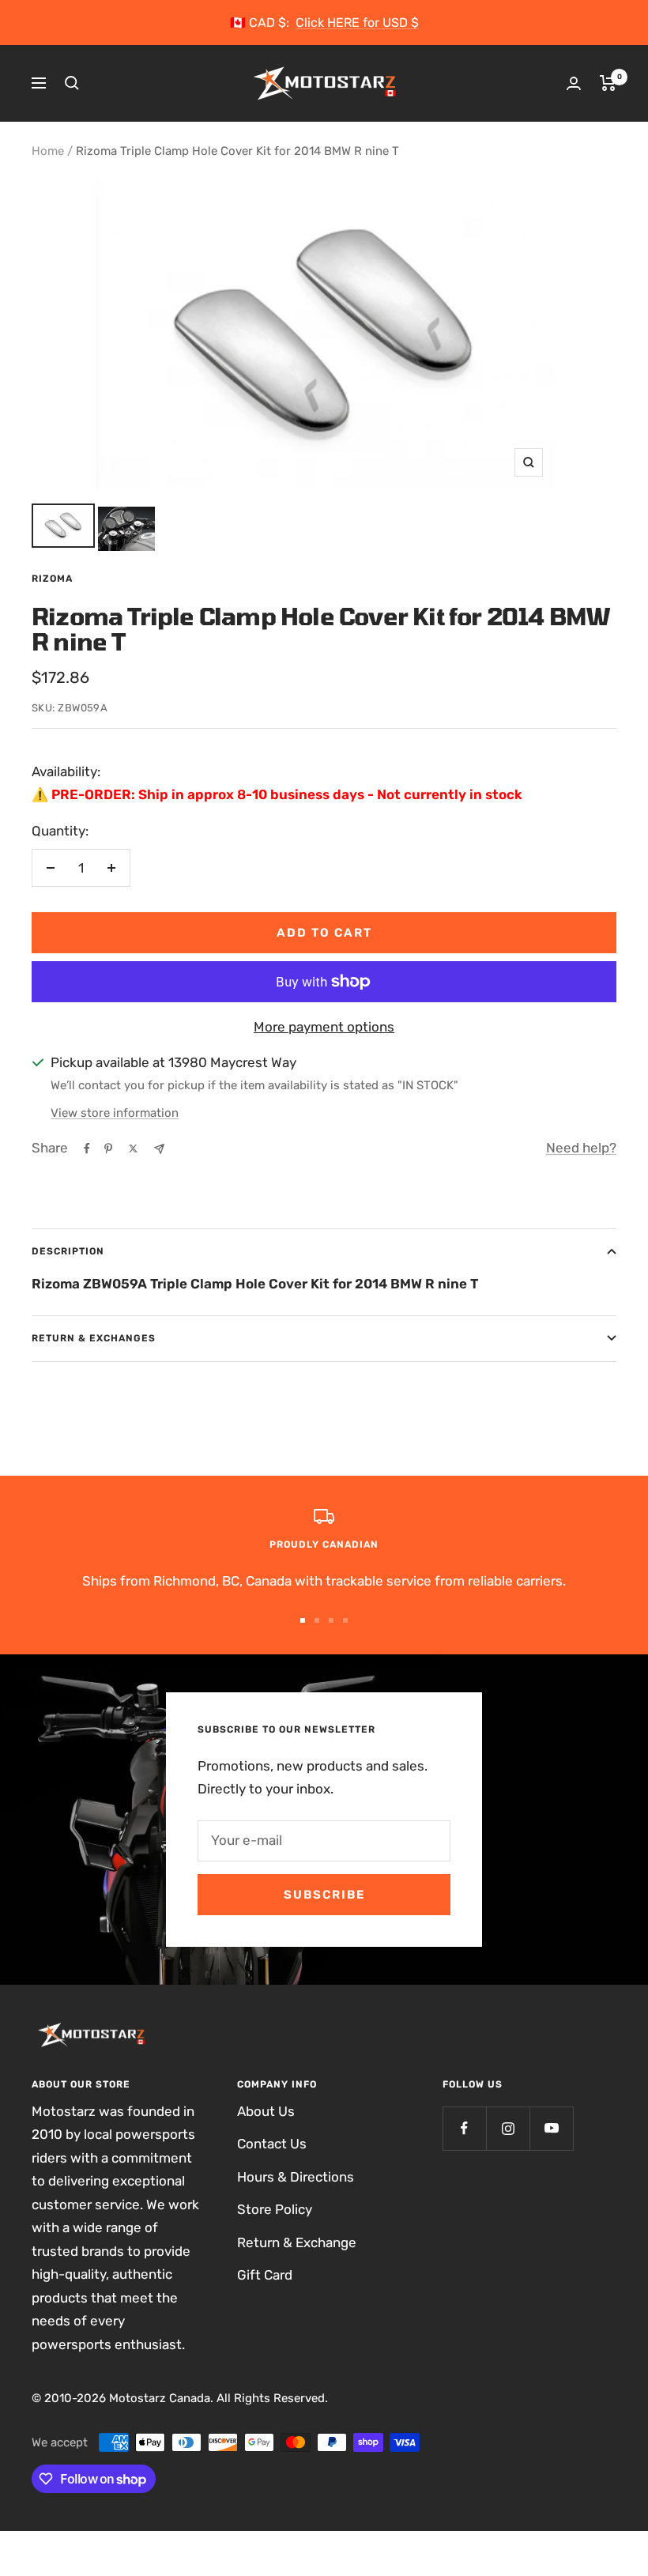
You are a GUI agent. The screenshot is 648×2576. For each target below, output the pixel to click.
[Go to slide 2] (317, 1620)
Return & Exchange (297, 2242)
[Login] (574, 83)
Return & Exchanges (94, 1338)
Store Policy (275, 2209)
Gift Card (265, 2275)
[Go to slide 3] (331, 1620)
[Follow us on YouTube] (551, 2128)
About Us (266, 2111)
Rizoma (52, 579)
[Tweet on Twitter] (133, 1148)
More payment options (324, 1027)
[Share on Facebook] (87, 1148)
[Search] (72, 83)
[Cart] (608, 83)
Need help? (581, 1148)
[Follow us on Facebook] (464, 2128)
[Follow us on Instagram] (508, 2128)
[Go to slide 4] (345, 1620)
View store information (115, 1113)
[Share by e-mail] (159, 1149)
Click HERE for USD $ (357, 23)
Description (68, 1251)
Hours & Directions (296, 2177)
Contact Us (272, 2144)
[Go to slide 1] (303, 1620)
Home (48, 151)
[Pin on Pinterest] (108, 1148)
